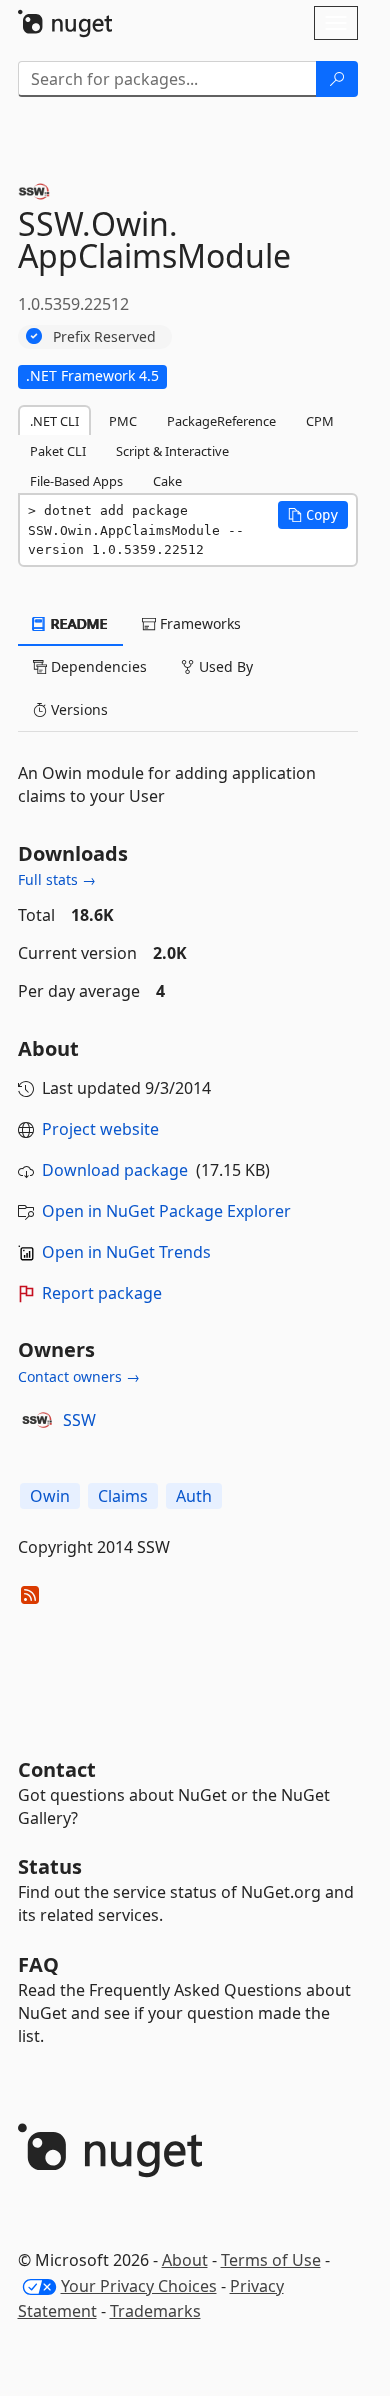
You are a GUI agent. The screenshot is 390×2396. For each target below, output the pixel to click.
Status (50, 1866)
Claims (123, 1496)
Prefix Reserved (104, 336)
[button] (313, 515)
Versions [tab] (77, 709)
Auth (194, 1496)
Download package (115, 1170)
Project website (100, 1129)
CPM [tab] (320, 421)
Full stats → (57, 879)
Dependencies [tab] (97, 666)
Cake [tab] (167, 481)
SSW (79, 1420)
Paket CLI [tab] (58, 451)
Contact (57, 1769)
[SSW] (37, 1420)
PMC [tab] (123, 421)
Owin (50, 1496)
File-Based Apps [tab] (76, 481)
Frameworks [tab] (198, 623)
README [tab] (77, 623)
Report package (102, 1293)
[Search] (337, 79)
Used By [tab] (224, 666)
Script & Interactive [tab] (172, 451)
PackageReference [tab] (221, 421)
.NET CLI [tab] (54, 421)
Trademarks (155, 2311)
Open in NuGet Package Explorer (166, 1211)
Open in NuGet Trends (126, 1252)
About (185, 2260)
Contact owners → (79, 1376)
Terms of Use (271, 2260)
